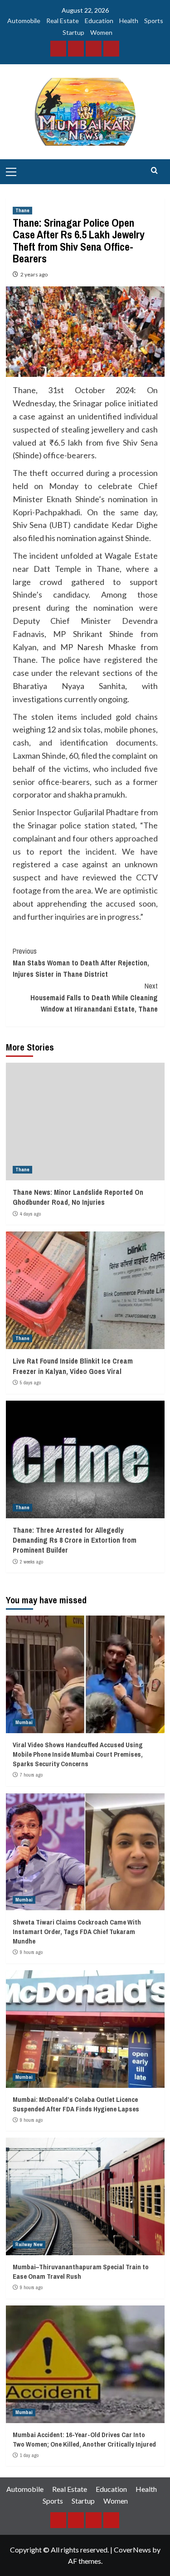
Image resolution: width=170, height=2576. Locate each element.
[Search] (154, 171)
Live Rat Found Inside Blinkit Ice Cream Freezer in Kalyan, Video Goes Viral (73, 1366)
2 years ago (34, 274)
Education (99, 21)
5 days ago (30, 1383)
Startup (73, 32)
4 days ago (30, 1214)
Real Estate (63, 21)
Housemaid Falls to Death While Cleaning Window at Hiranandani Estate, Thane (94, 997)
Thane (22, 210)
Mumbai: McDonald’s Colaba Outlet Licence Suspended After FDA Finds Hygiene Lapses (76, 2104)
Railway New (29, 2244)
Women (101, 32)
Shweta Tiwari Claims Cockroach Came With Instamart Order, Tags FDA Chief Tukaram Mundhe (77, 1932)
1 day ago (29, 2455)
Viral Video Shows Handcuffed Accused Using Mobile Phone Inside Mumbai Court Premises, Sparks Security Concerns (78, 1754)
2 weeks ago (32, 1562)
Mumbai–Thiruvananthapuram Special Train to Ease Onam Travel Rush (81, 2272)
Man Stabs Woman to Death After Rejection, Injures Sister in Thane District (81, 962)
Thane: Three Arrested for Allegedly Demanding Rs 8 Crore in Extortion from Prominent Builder (75, 1540)
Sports (154, 21)
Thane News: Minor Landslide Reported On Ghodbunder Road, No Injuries (78, 1197)
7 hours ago (31, 1775)
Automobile (24, 21)
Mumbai (24, 1722)
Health (129, 21)
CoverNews (132, 2550)
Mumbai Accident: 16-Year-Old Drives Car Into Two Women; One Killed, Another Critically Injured (84, 2439)
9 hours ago (31, 1952)
